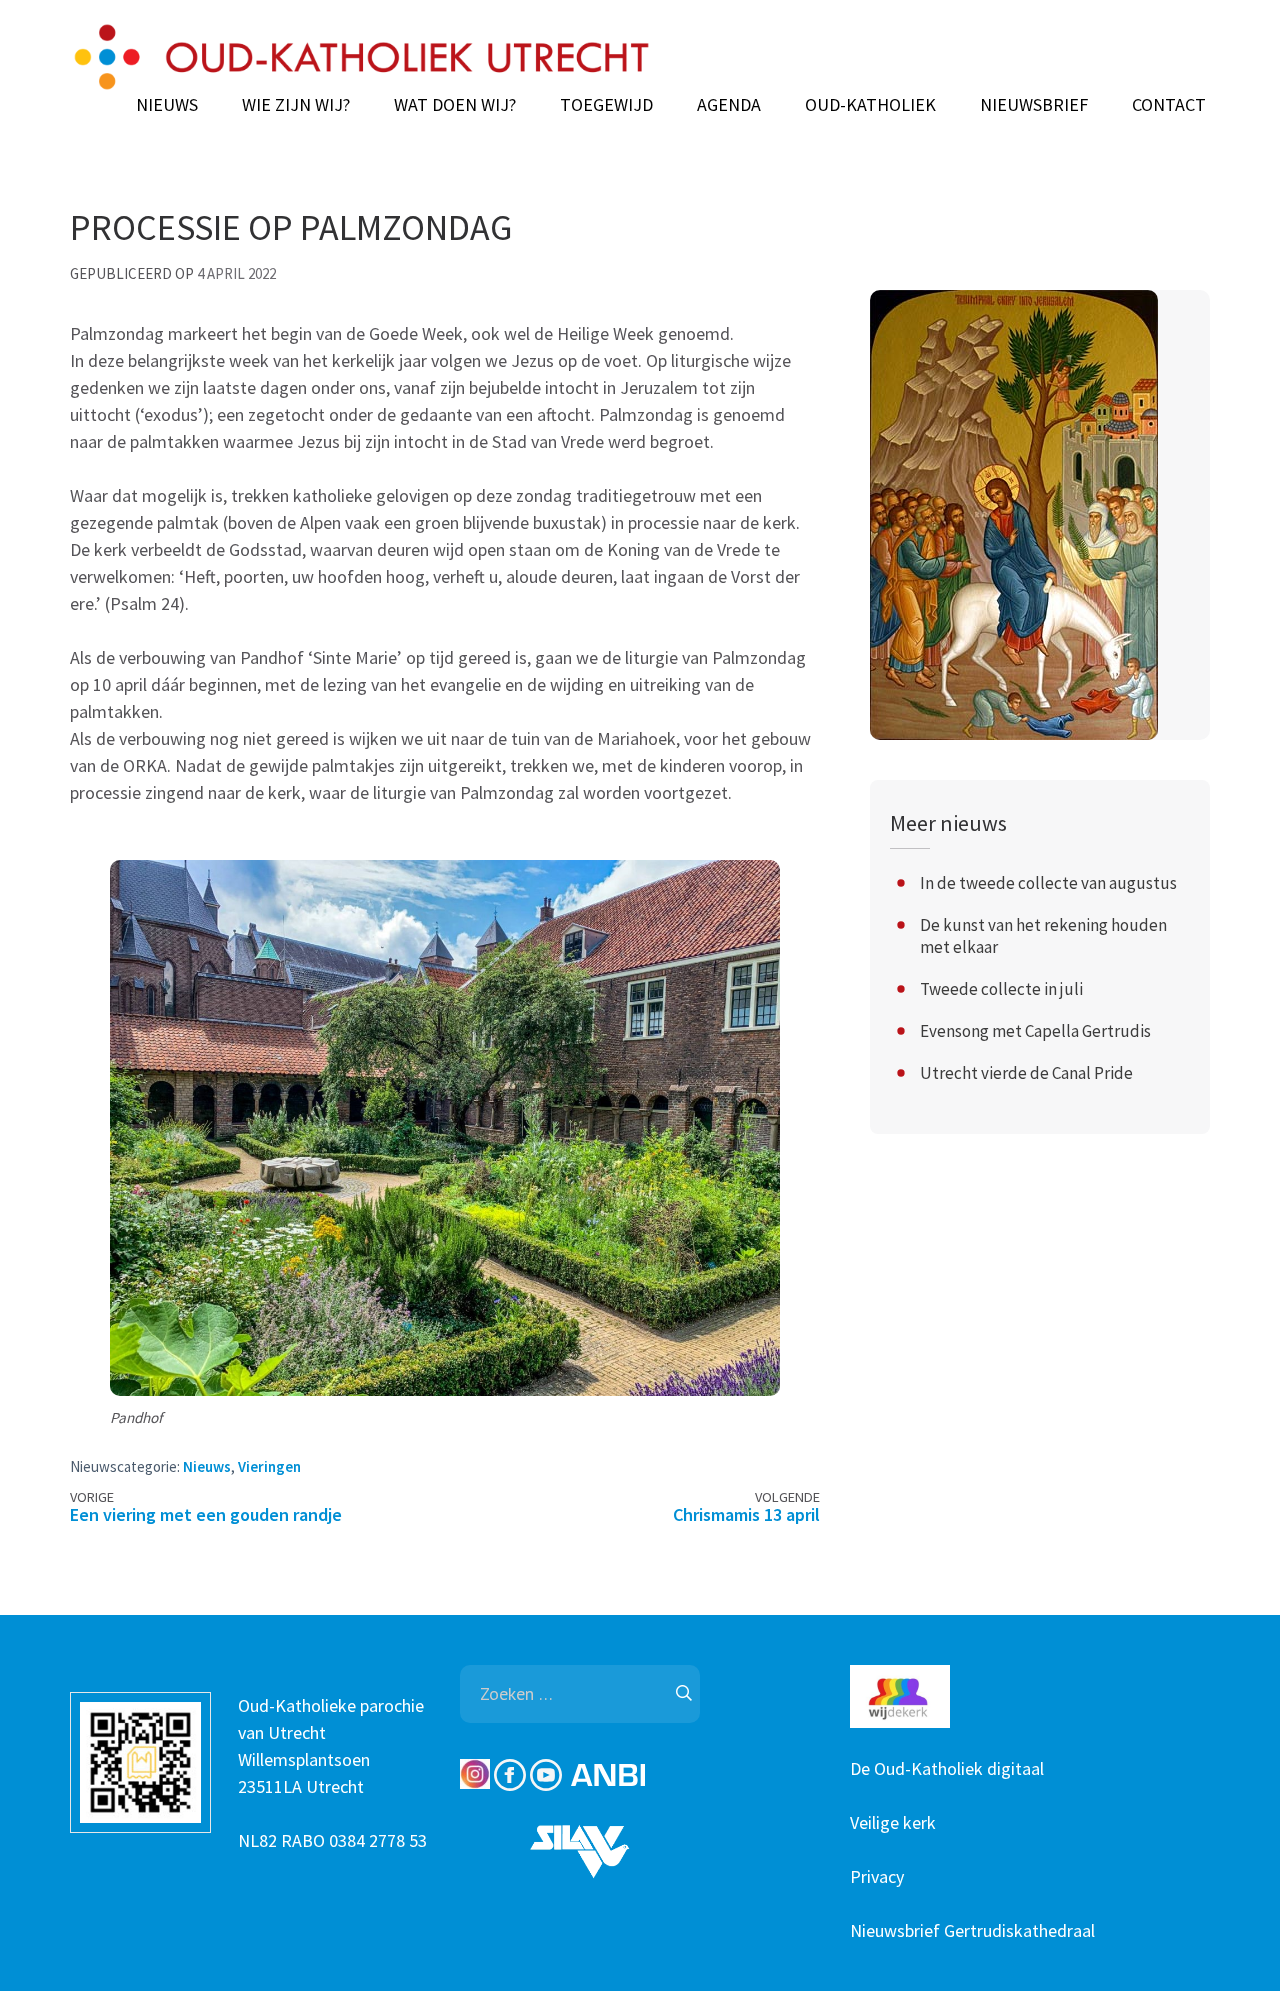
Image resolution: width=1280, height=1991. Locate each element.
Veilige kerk (893, 1822)
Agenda (729, 105)
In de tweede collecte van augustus (1048, 883)
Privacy (877, 1876)
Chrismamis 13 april (746, 1514)
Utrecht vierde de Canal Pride (1026, 1073)
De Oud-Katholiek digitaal (947, 1768)
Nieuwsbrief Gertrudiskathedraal (972, 1930)
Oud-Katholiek (870, 105)
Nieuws (167, 105)
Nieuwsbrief (1034, 105)
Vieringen (269, 1466)
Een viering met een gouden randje (206, 1514)
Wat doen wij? (455, 105)
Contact (1169, 105)
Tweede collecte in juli (1001, 989)
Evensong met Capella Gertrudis (1035, 1031)
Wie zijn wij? (296, 105)
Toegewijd (606, 105)
